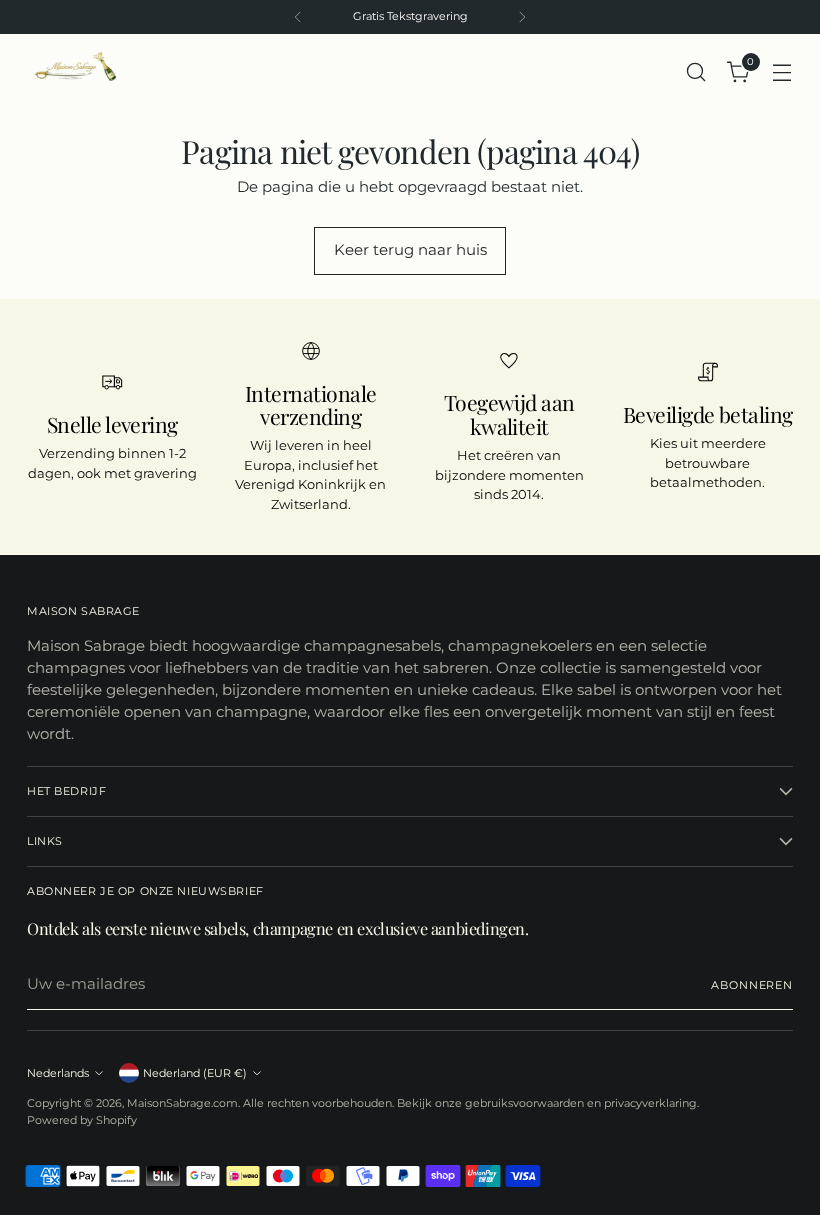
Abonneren (752, 985)
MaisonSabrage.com (182, 1103)
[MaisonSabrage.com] (72, 72)
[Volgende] (522, 17)
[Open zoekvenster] (696, 71)
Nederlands (58, 1073)
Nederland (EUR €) (195, 1073)
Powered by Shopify (82, 1120)
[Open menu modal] (782, 71)
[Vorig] (298, 17)
